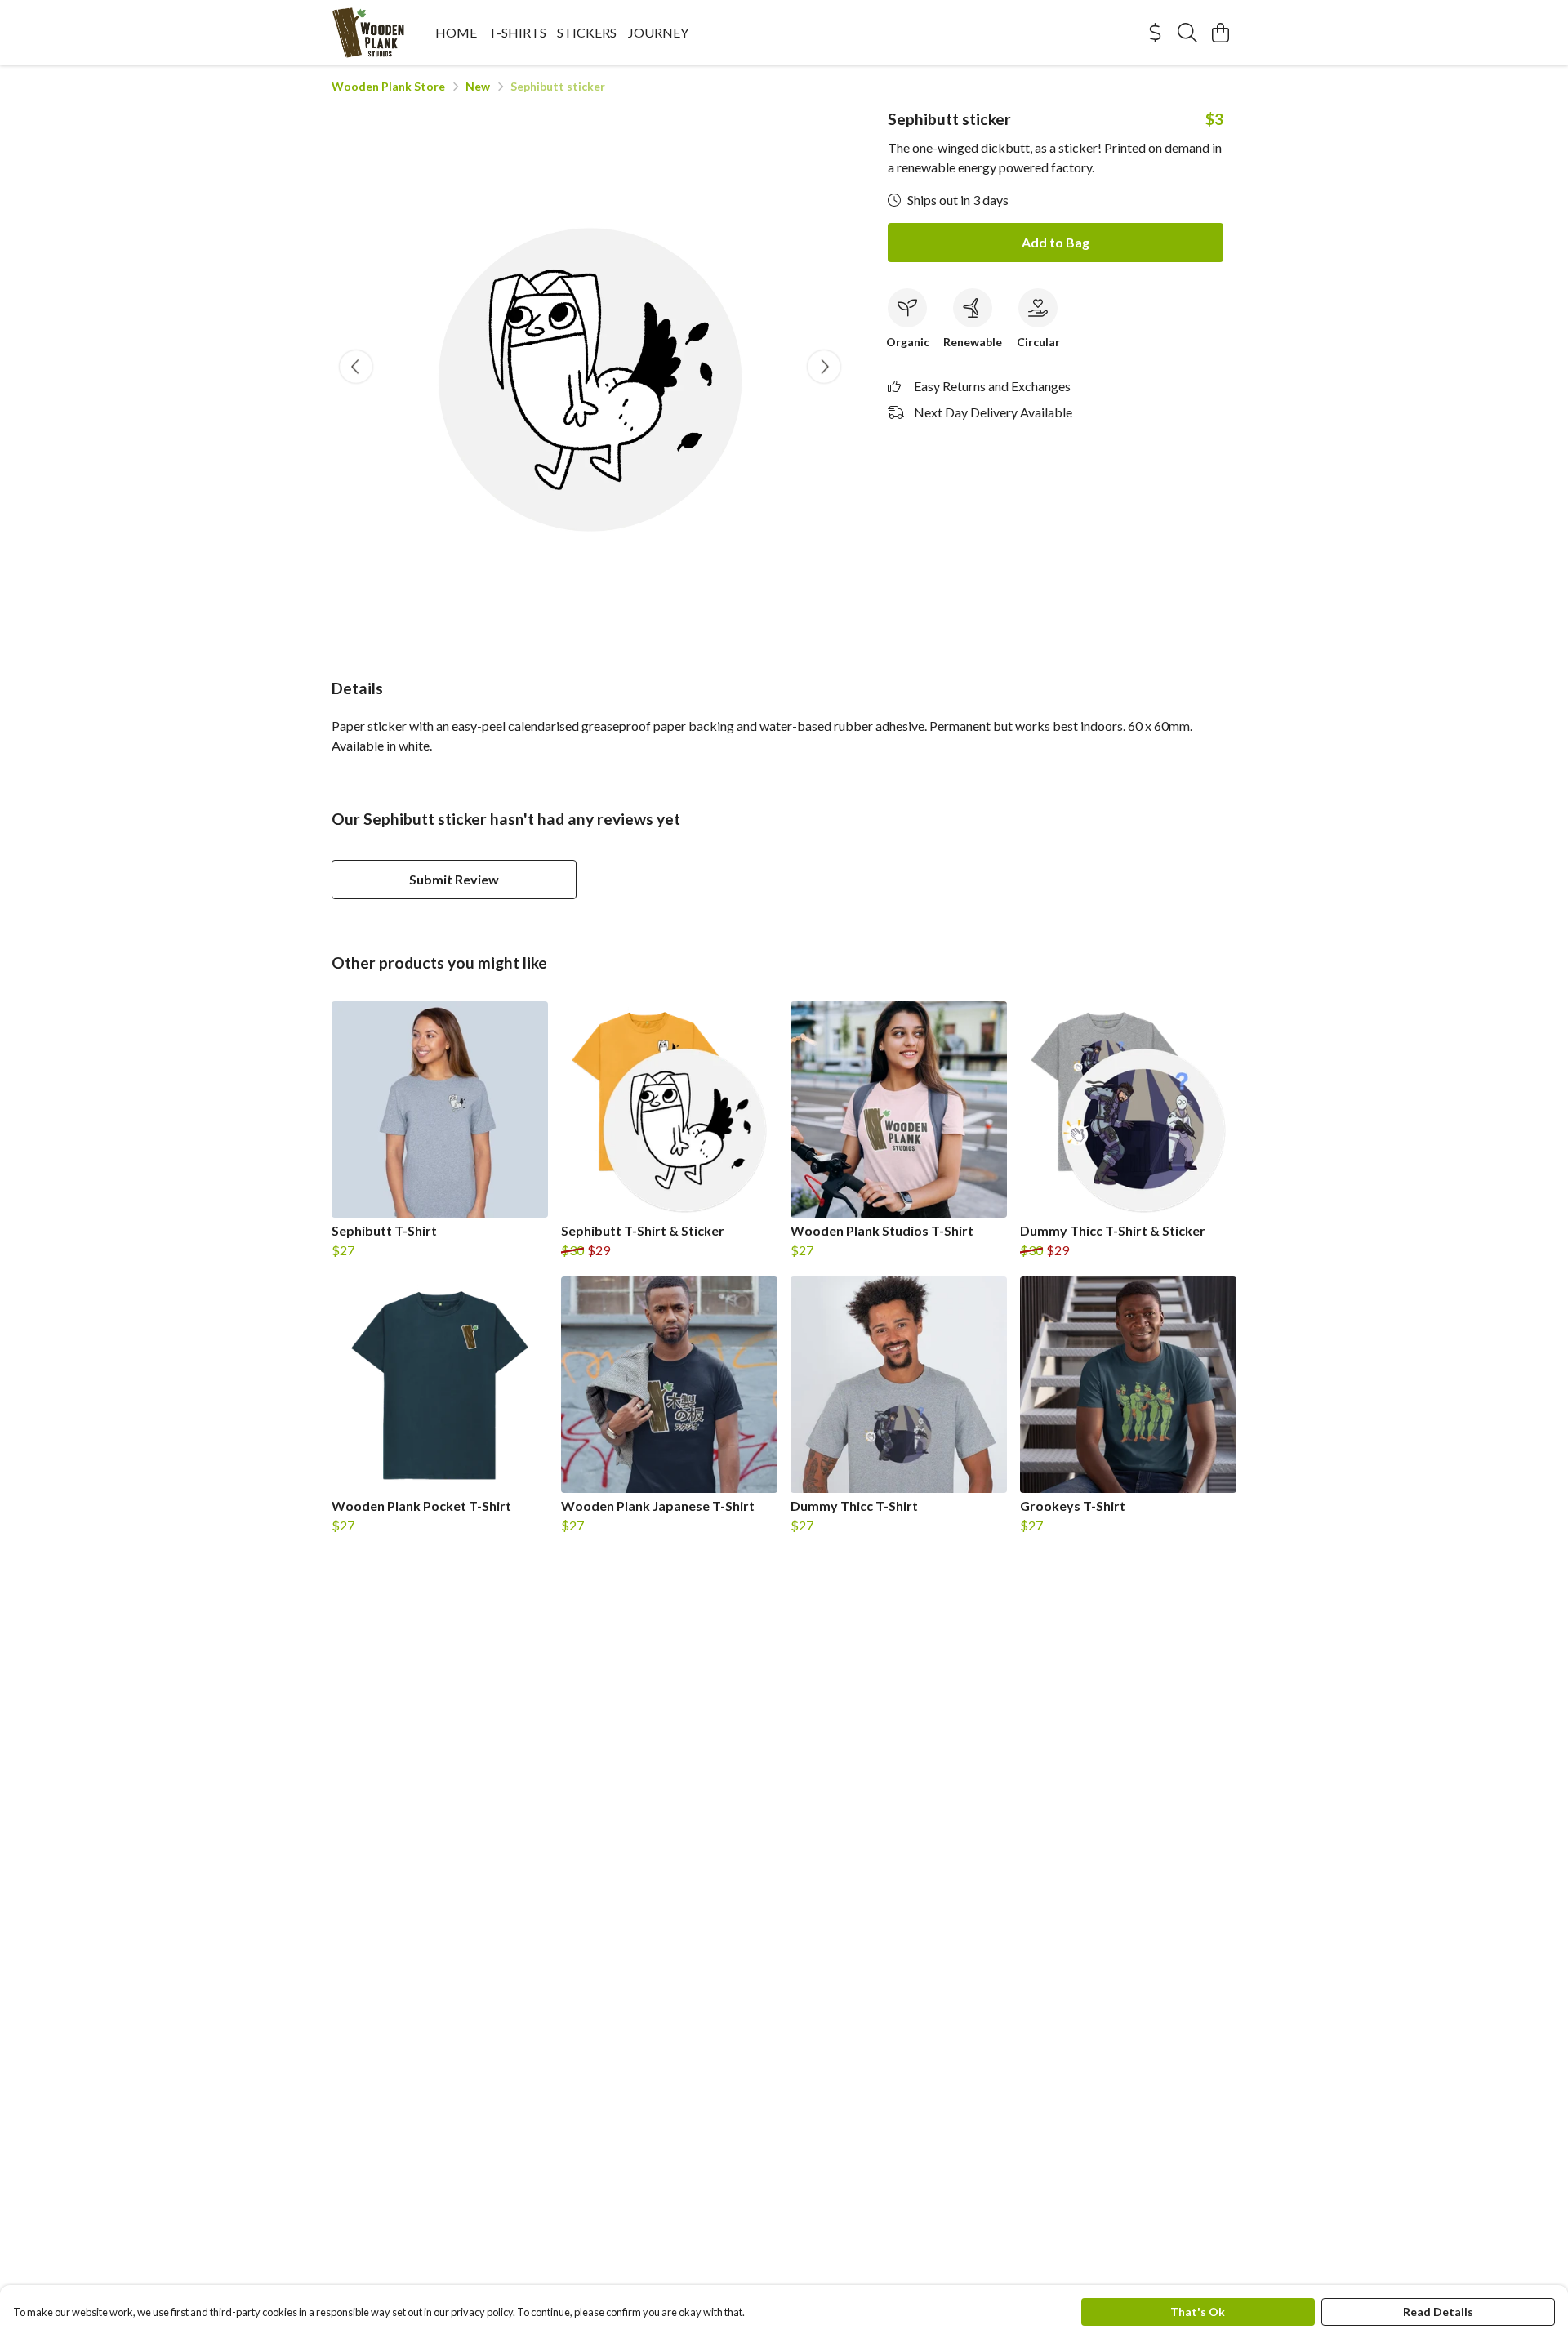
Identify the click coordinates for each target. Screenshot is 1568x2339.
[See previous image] (356, 367)
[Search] (1187, 33)
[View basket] (1220, 33)
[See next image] (824, 367)
